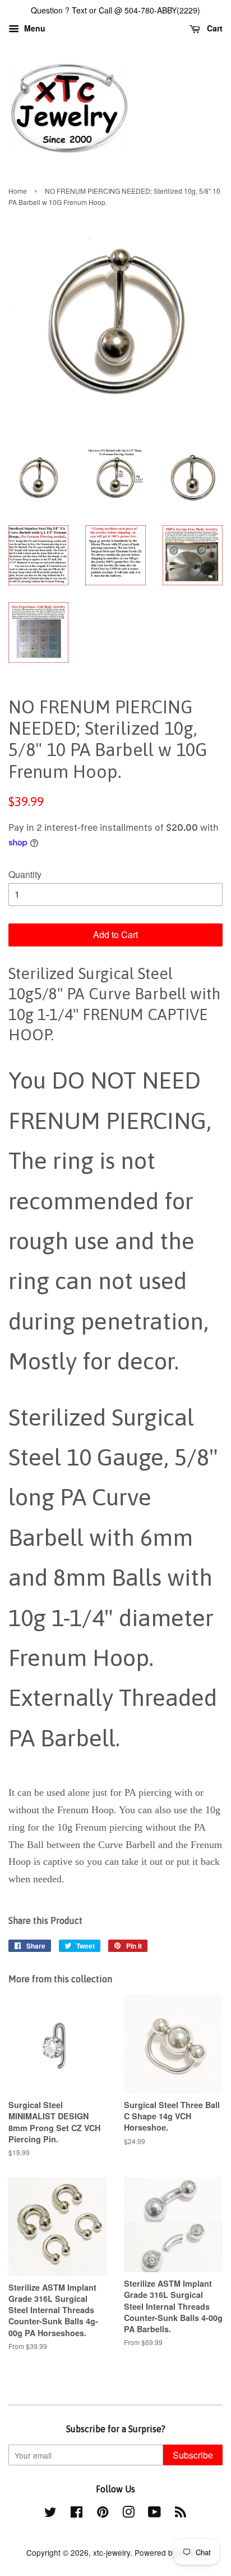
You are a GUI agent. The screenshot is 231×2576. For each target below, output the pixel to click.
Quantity (25, 874)
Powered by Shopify (170, 2552)
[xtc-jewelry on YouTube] (154, 2514)
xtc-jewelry (112, 2552)
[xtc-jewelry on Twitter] (50, 2514)
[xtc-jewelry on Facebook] (77, 2514)
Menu (34, 28)
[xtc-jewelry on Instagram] (128, 2514)
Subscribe (193, 2455)
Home (18, 191)
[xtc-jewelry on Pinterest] (103, 2514)
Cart (214, 28)
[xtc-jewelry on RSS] (181, 2514)
